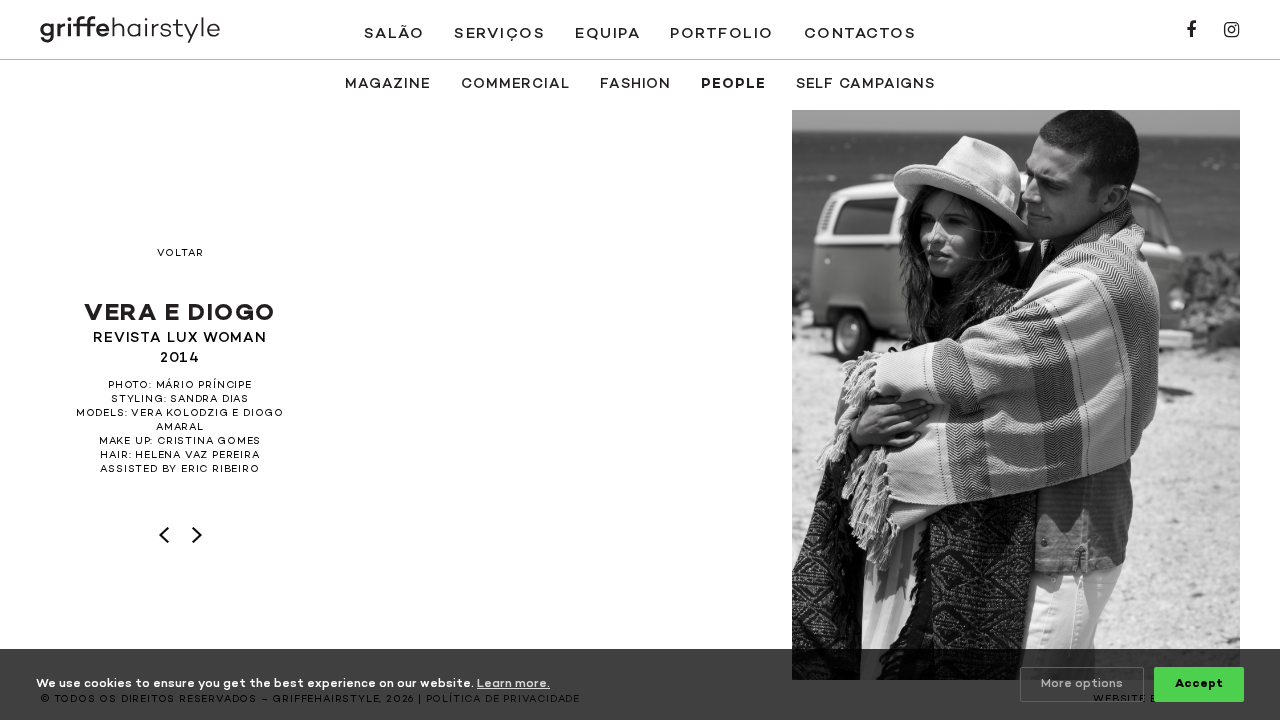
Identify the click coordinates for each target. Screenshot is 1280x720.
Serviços (499, 34)
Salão (394, 34)
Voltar (180, 254)
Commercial (515, 84)
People (733, 84)
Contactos (860, 34)
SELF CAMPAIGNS (866, 84)
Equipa (607, 34)
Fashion (635, 84)
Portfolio (722, 34)
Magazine (388, 84)
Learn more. (513, 684)
